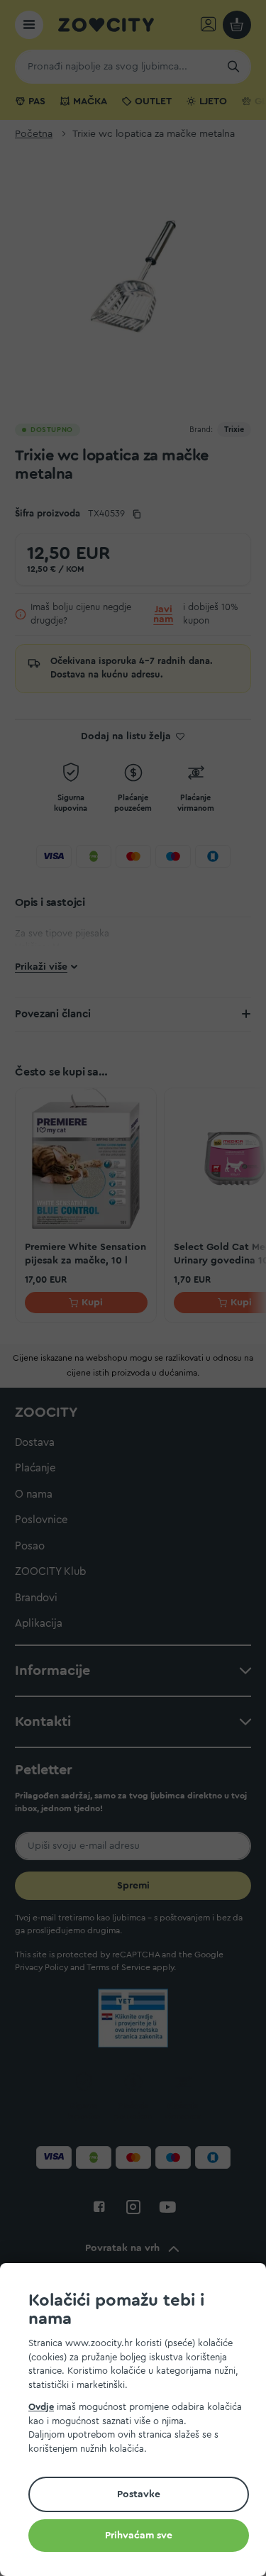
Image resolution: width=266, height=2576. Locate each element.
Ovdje (41, 2407)
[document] (139, 2422)
